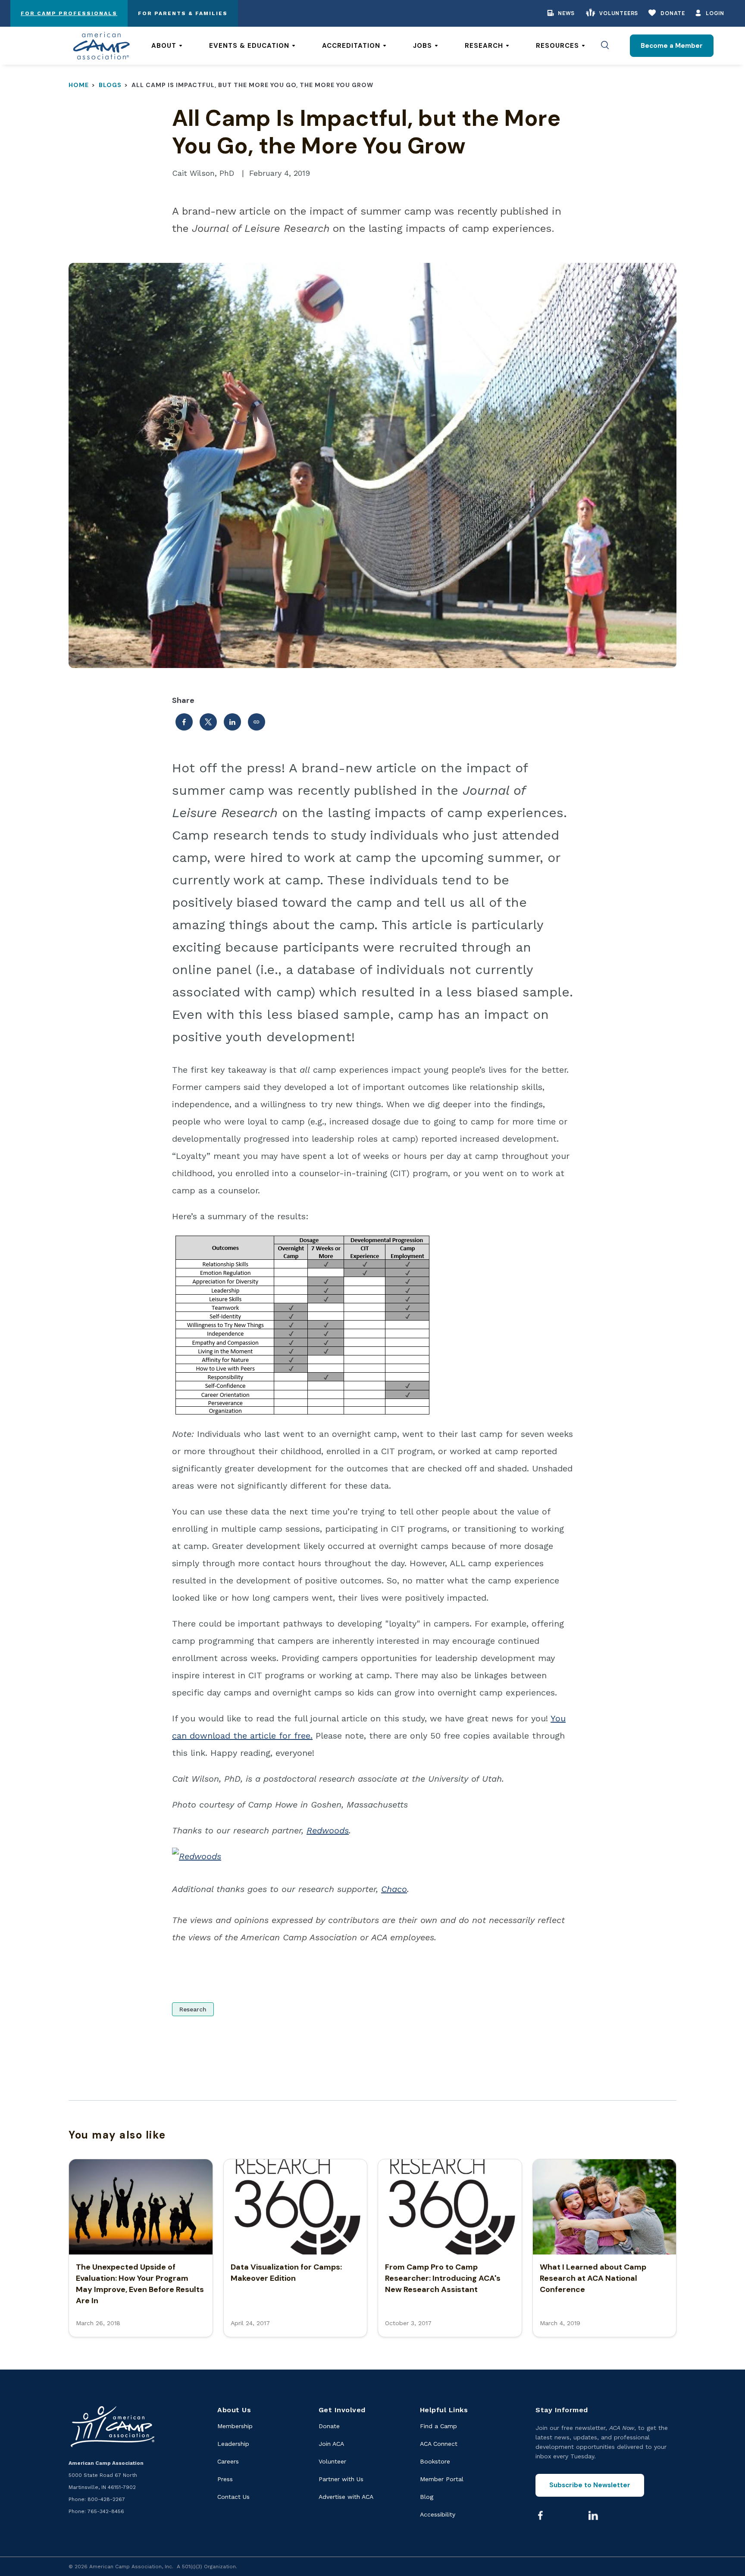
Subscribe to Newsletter (590, 2485)
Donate (673, 13)
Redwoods (328, 1830)
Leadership (233, 2444)
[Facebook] (540, 2515)
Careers (228, 2461)
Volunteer (332, 2461)
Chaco (394, 1889)
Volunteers (619, 13)
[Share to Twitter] (208, 722)
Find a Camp (438, 2426)
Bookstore (435, 2461)
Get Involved (342, 2410)
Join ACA (331, 2444)
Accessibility (438, 2514)
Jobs (423, 46)
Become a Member (672, 46)
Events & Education (249, 46)
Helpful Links (444, 2410)
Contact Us (233, 2497)
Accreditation (351, 46)
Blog (427, 2497)
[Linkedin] (593, 2515)
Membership (235, 2426)
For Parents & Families (183, 13)
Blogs (110, 85)
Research (484, 46)
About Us (234, 2410)
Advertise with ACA (346, 2497)
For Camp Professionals (69, 13)
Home (79, 85)
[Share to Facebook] (184, 722)
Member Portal (442, 2479)
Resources (557, 46)
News (566, 13)
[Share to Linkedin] (232, 722)
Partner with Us (341, 2479)
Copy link (257, 722)
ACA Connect (439, 2444)
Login (715, 13)
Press (225, 2479)
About (164, 46)
